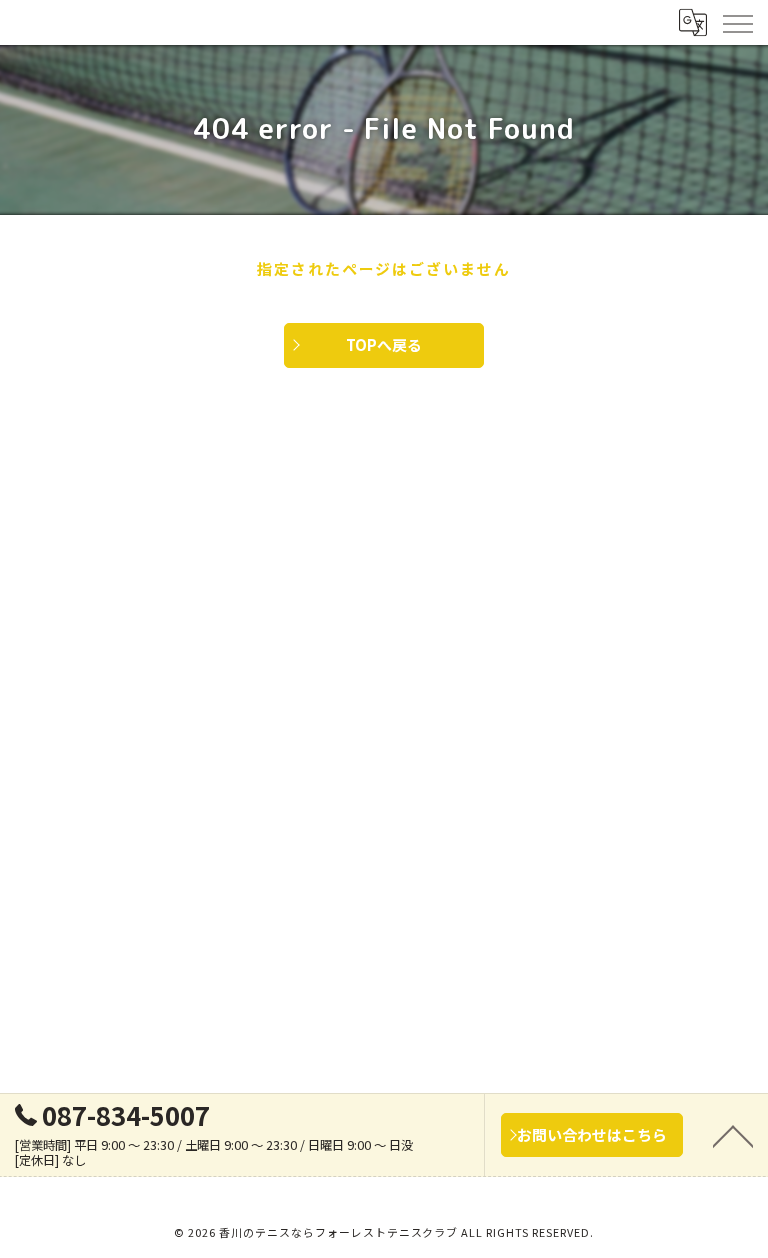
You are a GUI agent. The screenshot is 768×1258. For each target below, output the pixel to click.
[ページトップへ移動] (733, 1135)
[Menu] (737, 22)
